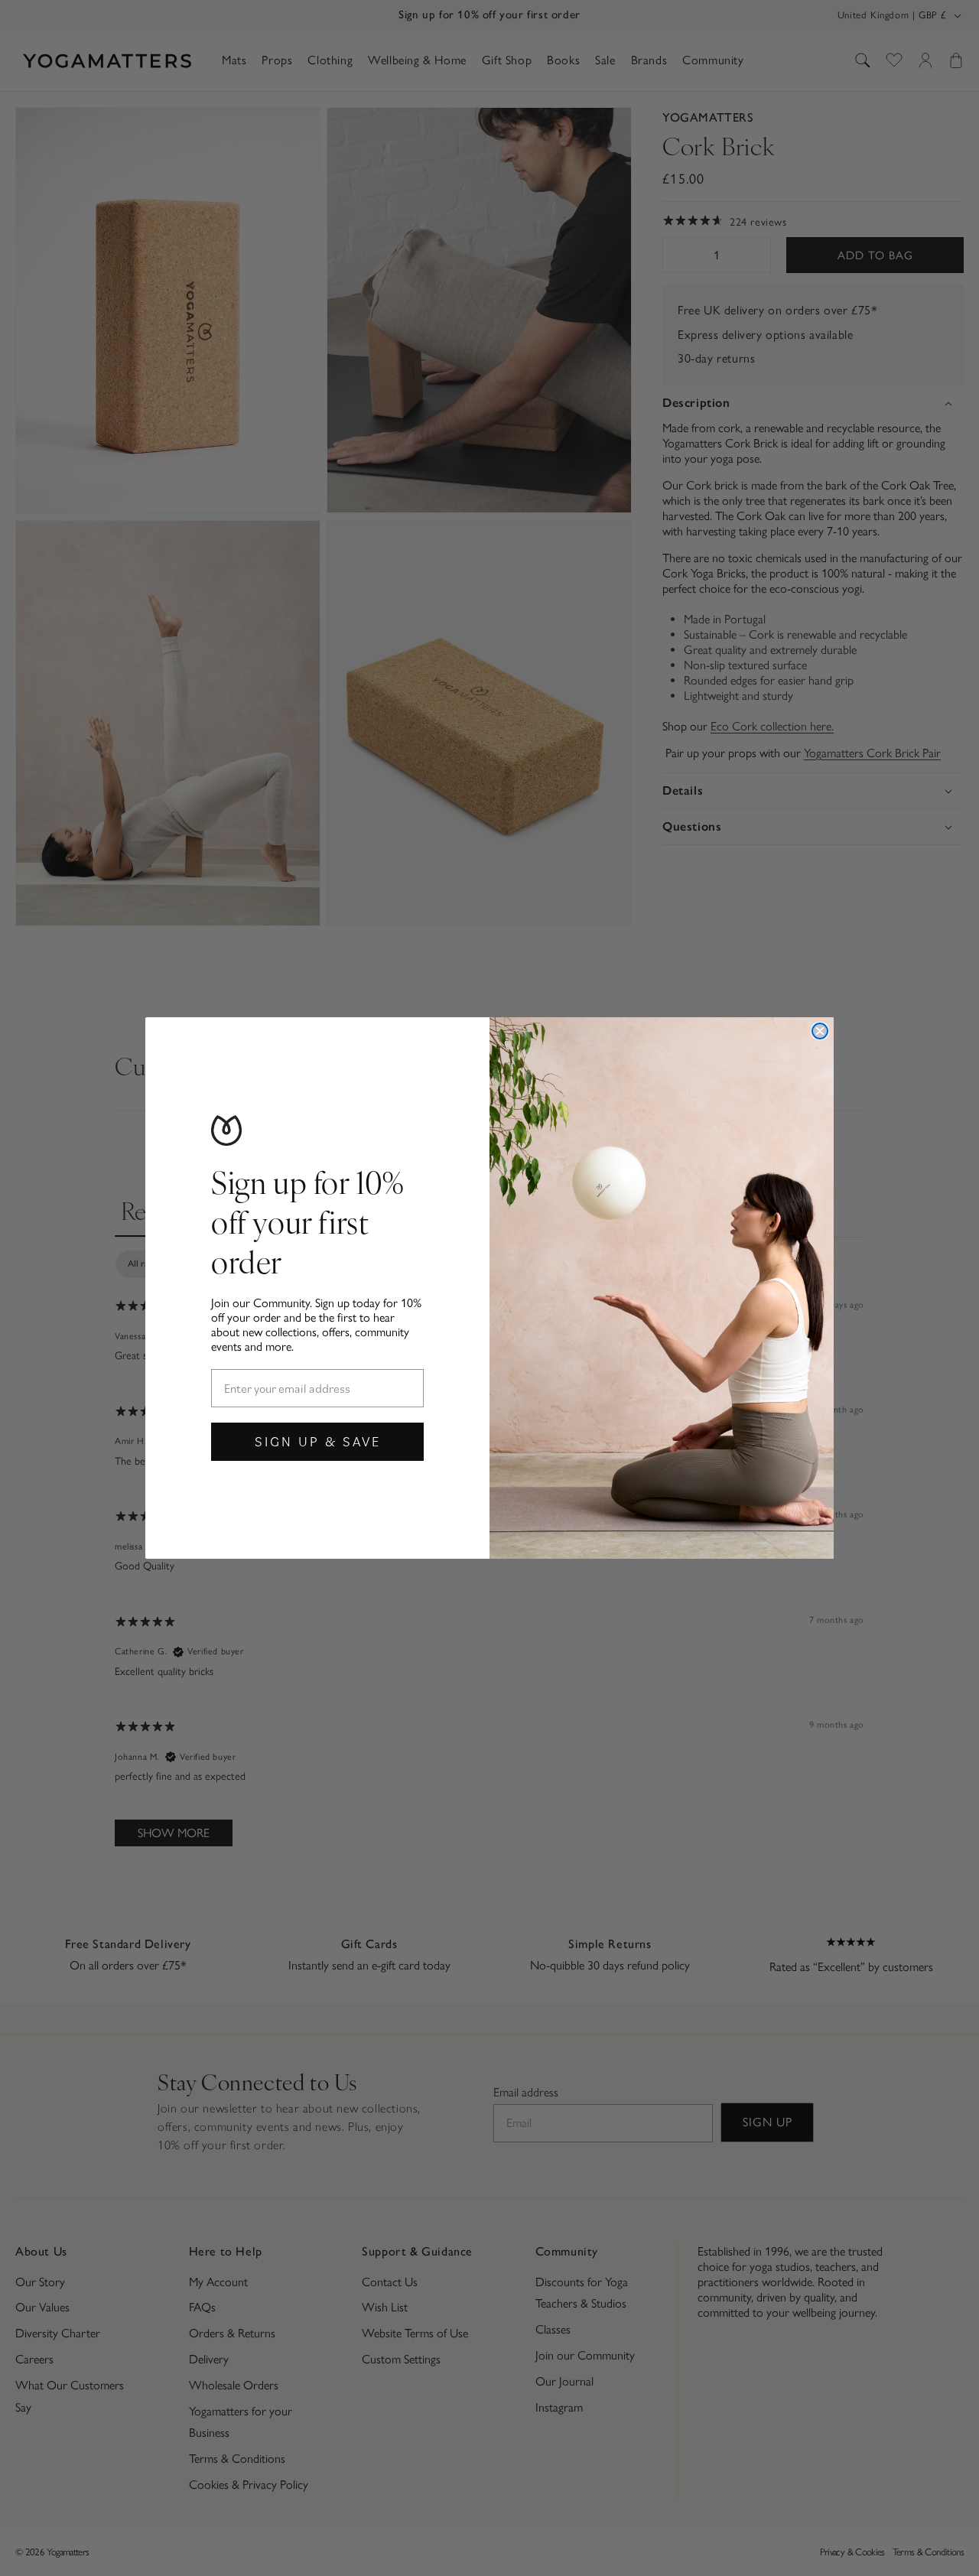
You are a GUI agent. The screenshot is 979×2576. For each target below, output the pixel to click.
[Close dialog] (820, 1031)
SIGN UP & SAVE (318, 1441)
